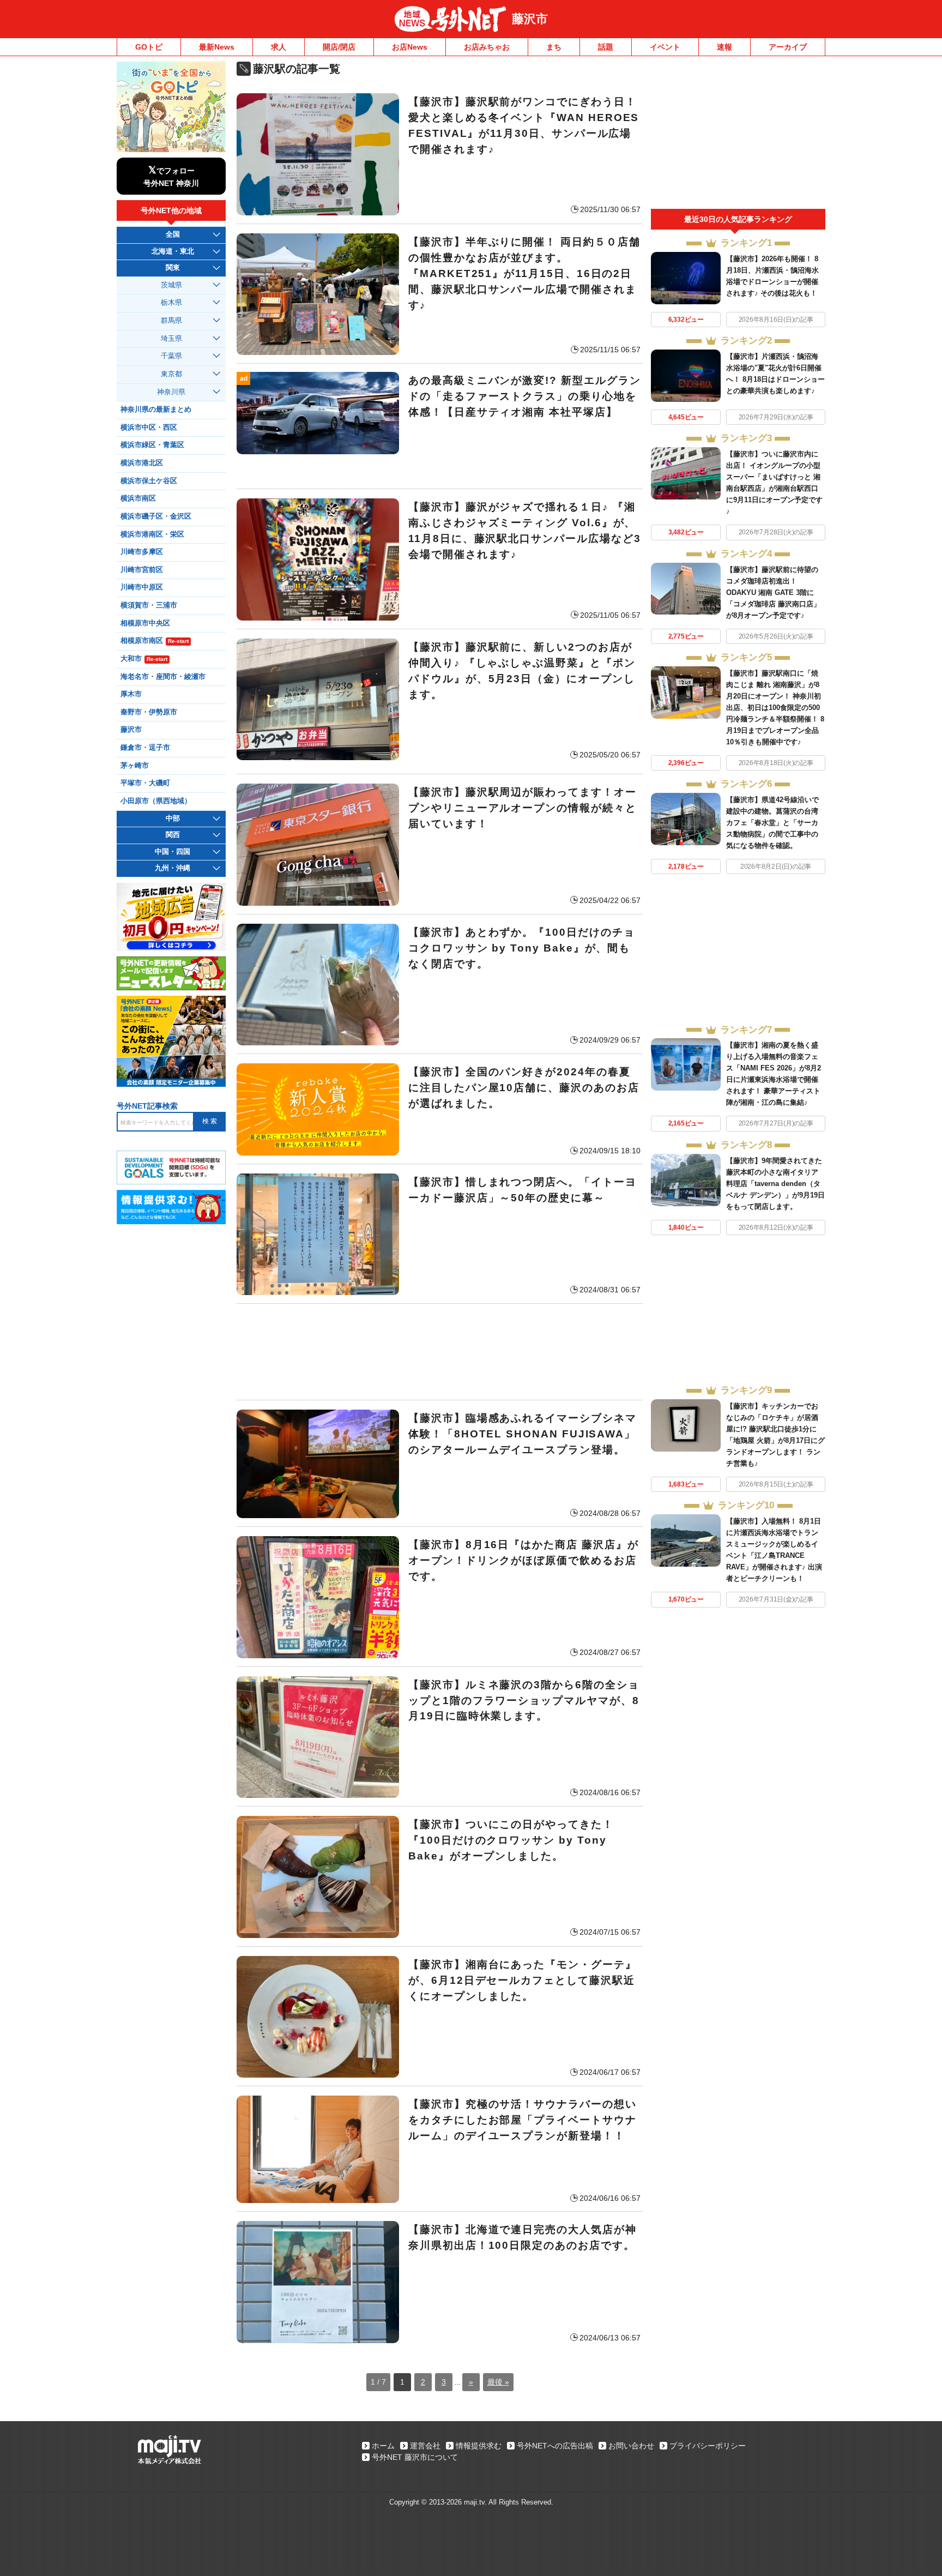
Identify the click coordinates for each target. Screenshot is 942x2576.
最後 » (498, 2382)
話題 (606, 47)
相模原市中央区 (145, 623)
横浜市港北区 (142, 463)
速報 (724, 47)
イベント (665, 47)
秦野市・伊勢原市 (149, 712)
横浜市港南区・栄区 (152, 534)
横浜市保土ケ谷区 (149, 481)
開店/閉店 (339, 47)
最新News (217, 47)
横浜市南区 (138, 498)
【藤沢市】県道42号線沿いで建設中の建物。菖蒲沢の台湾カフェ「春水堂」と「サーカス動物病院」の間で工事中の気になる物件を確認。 (772, 823)
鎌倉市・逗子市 (145, 748)
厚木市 (131, 694)
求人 (279, 47)
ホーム (383, 2446)
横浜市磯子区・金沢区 (156, 516)
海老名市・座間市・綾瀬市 (163, 677)
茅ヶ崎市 (135, 766)
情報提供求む (479, 2446)
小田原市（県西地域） (156, 801)
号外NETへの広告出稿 (555, 2446)
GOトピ (149, 47)
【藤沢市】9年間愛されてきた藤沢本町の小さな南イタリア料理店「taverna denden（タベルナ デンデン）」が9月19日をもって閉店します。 (775, 1184)
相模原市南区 (155, 641)
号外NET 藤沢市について (415, 2457)
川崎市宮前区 (142, 570)
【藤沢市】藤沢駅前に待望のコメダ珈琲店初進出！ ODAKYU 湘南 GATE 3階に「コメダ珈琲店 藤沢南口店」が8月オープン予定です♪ (773, 592)
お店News (410, 47)
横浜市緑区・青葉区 (152, 445)
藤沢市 (530, 19)
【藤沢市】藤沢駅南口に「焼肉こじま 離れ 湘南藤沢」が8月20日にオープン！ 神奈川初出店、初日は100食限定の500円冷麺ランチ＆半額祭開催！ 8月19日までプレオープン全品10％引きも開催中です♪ (775, 708)
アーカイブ (788, 47)
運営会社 (425, 2446)
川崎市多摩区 (142, 552)
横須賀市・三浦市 (149, 605)
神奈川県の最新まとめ (156, 410)
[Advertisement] (440, 1352)
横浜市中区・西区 (149, 428)
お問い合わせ (631, 2446)
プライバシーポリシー (708, 2446)
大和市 (144, 659)
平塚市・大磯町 (145, 783)
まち (554, 47)
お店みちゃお (487, 47)
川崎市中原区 (142, 587)
